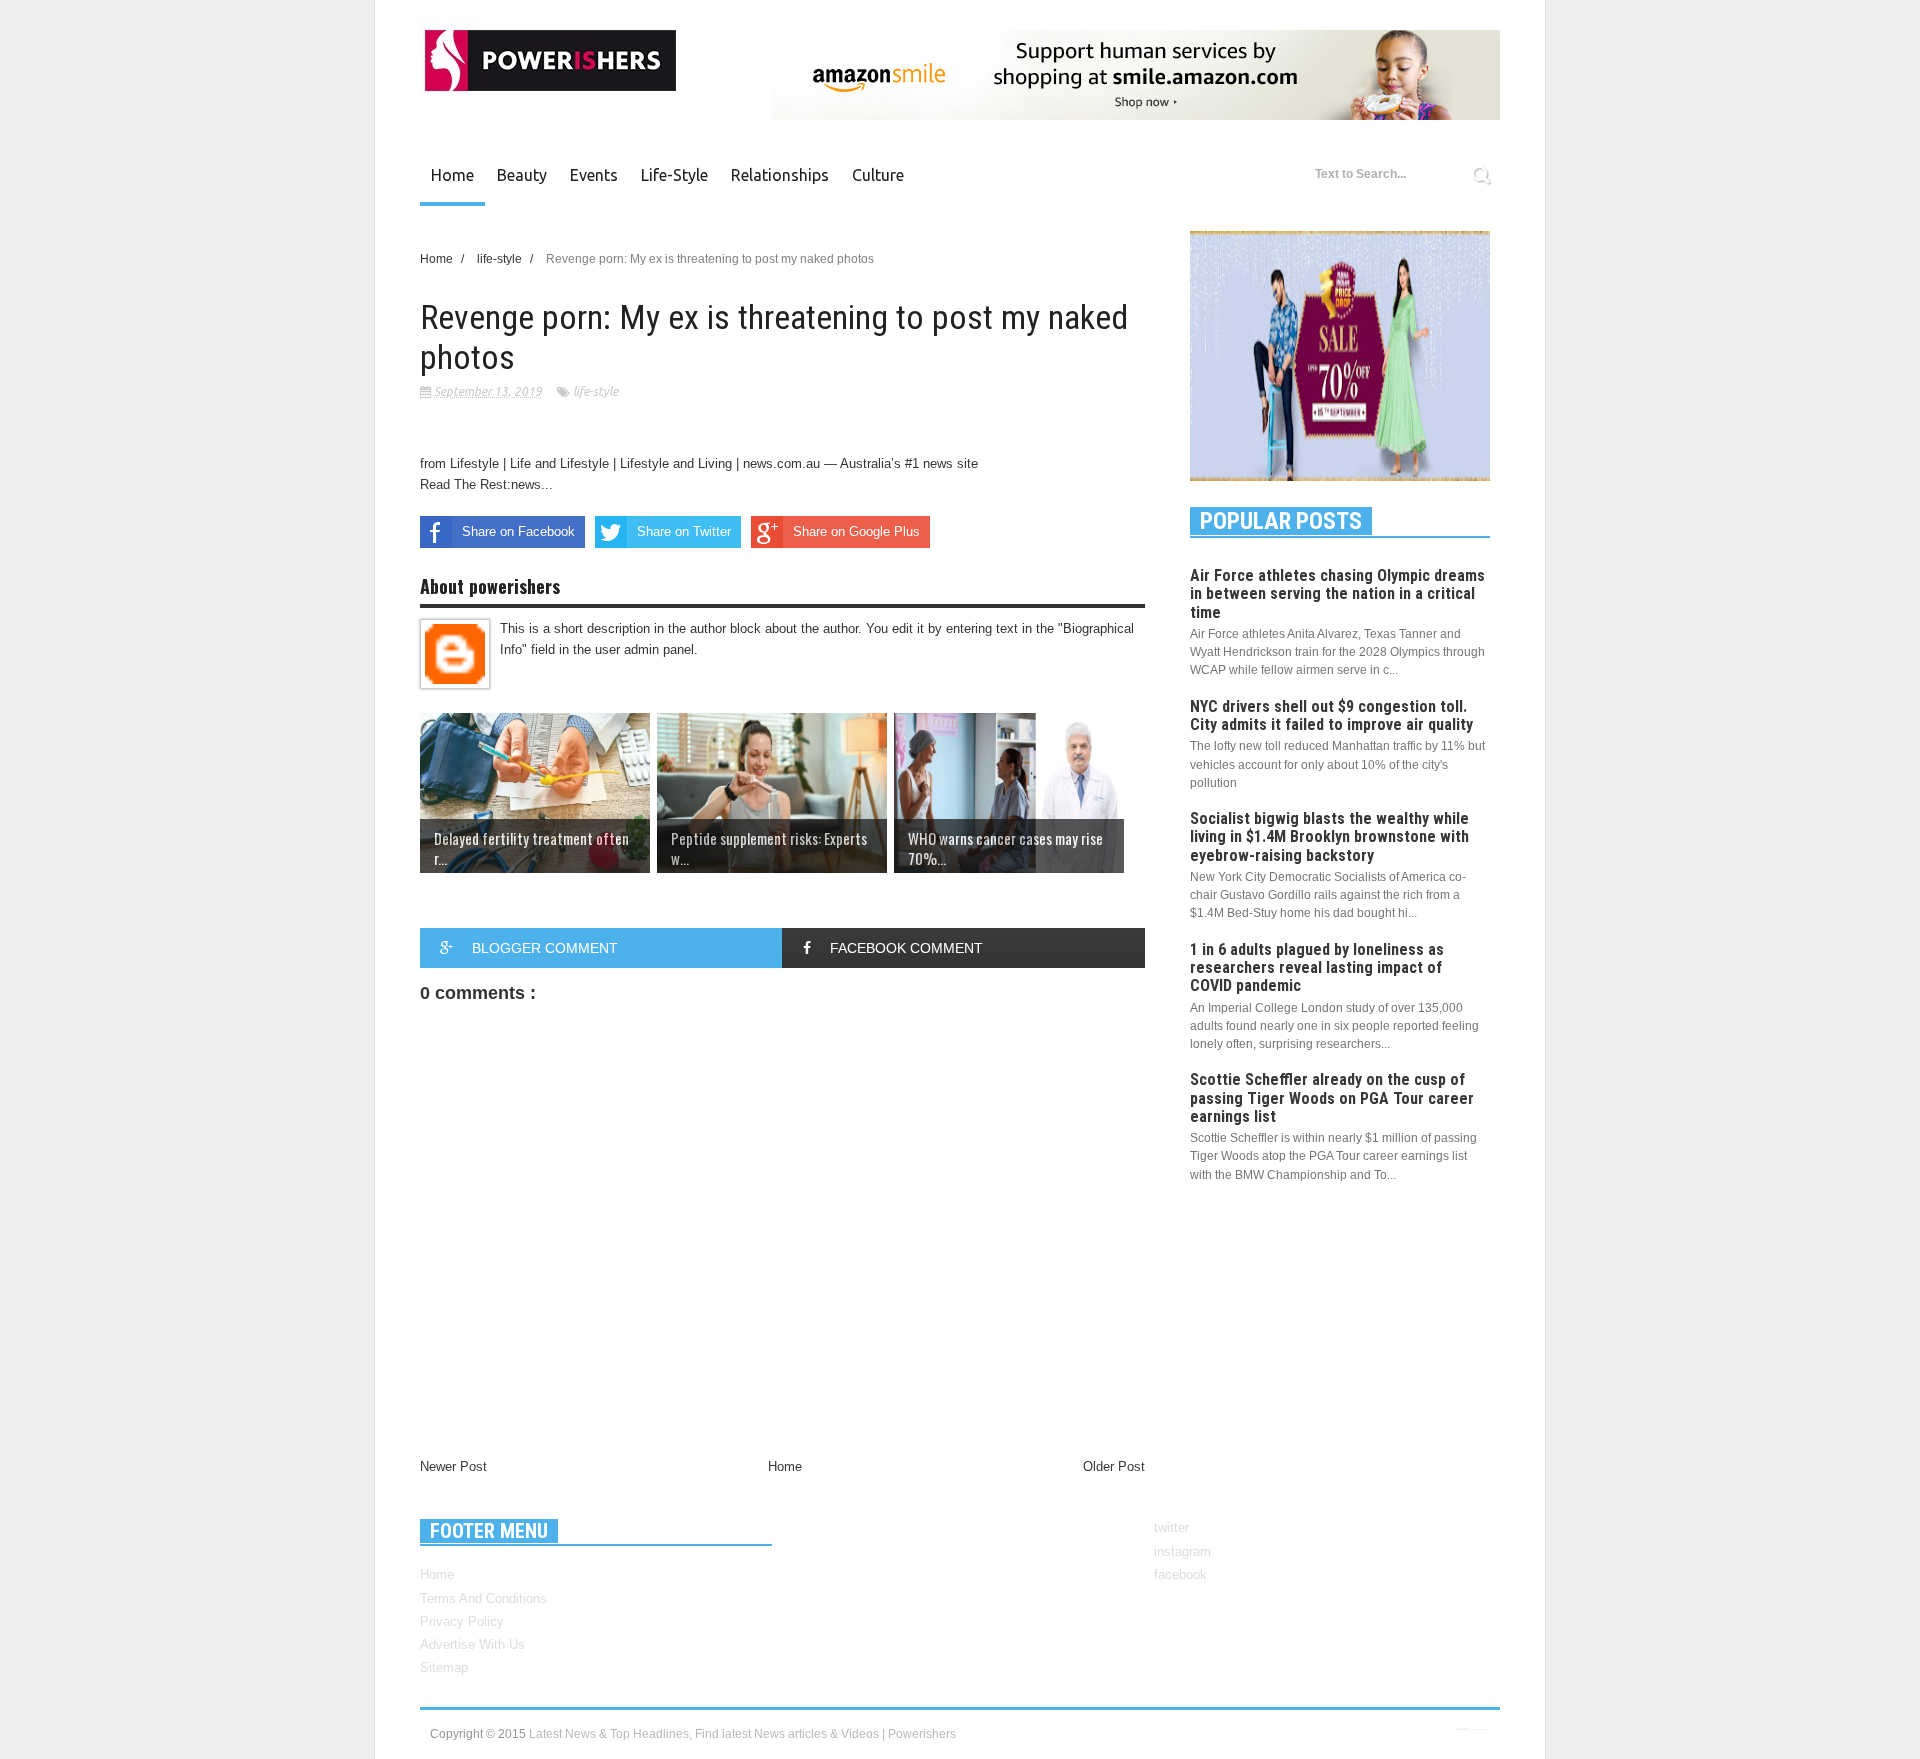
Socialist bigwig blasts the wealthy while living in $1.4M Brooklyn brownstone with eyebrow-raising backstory (1329, 836)
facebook (1180, 1574)
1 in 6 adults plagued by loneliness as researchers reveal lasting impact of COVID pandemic (1317, 967)
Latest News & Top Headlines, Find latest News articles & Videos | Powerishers (742, 1734)
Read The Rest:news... (486, 484)
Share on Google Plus (856, 531)
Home (452, 175)
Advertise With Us (472, 1644)
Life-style (674, 175)
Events (594, 175)
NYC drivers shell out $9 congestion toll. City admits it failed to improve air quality (1331, 715)
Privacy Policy (462, 1621)
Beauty (522, 175)
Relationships (780, 175)
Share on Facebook (518, 531)
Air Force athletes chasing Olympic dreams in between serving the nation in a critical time (1337, 593)
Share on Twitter (684, 531)
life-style (595, 391)
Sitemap (444, 1667)
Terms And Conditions (483, 1598)
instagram (1182, 1551)
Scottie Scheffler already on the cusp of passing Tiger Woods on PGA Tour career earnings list (1332, 1097)
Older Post (1114, 1466)
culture (878, 175)
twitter (1171, 1527)
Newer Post (453, 1466)
